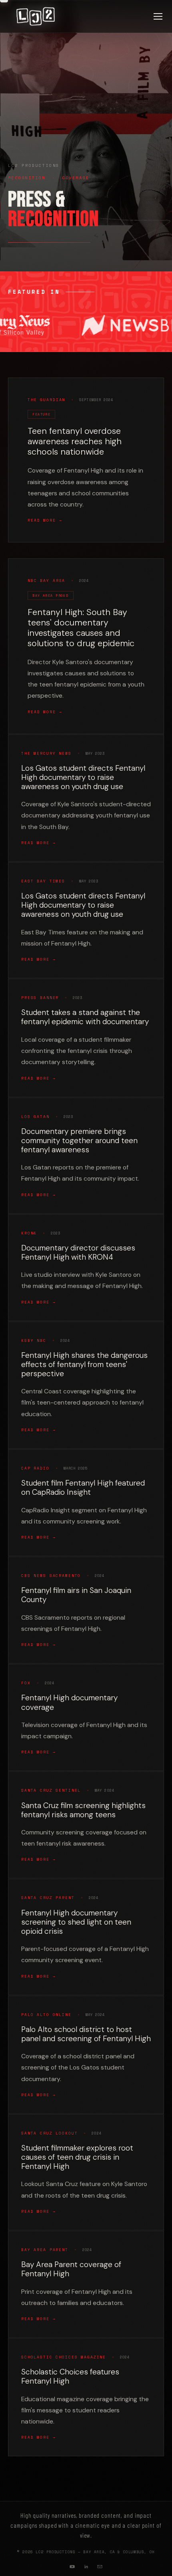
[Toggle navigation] (158, 16)
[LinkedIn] (86, 2566)
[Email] (100, 2566)
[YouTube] (72, 2566)
